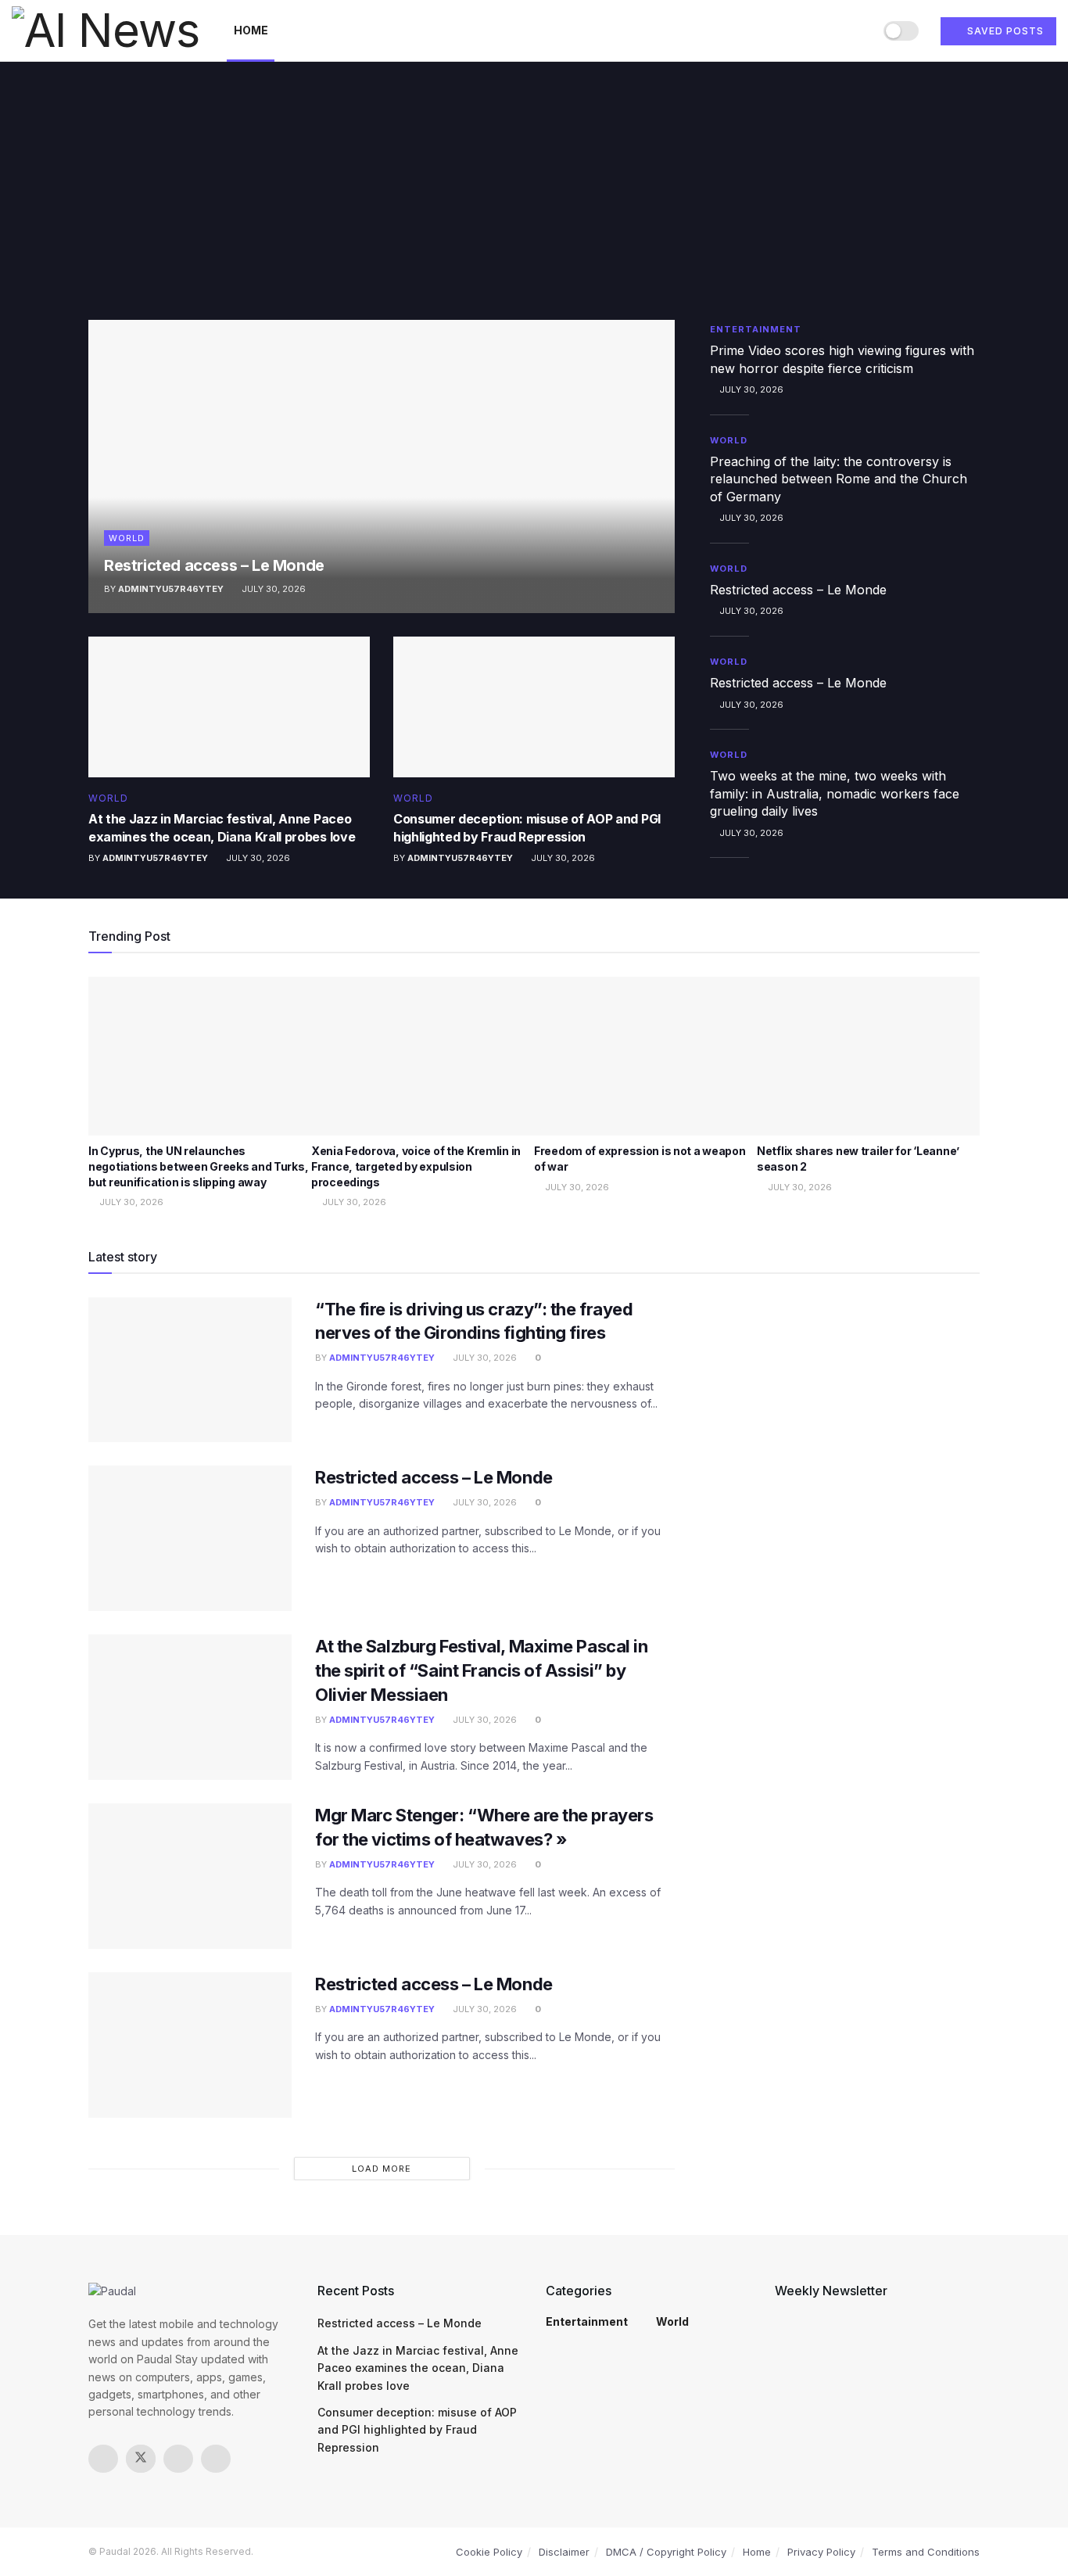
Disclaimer (564, 2552)
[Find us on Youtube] (216, 2459)
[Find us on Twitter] (141, 2459)
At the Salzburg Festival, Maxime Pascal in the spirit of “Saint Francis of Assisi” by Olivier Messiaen (482, 1670)
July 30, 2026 (272, 589)
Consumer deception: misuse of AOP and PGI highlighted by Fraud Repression (417, 2430)
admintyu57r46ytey (171, 589)
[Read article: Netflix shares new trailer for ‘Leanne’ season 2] (868, 1057)
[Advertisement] (534, 203)
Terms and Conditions (926, 2552)
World (127, 538)
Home (251, 30)
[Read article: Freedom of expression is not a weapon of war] (645, 1057)
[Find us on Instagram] (178, 2459)
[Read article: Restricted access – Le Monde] (382, 466)
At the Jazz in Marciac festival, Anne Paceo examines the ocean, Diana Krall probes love (418, 2368)
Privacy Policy (821, 2552)
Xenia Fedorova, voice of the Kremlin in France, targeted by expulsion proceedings (416, 1166)
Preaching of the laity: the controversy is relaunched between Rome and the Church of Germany (839, 479)
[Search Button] (856, 30)
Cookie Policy (489, 2552)
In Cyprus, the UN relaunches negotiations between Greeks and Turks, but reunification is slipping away (198, 1166)
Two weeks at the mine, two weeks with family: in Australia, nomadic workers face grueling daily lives (835, 793)
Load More (382, 2169)
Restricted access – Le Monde (214, 565)
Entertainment (756, 329)
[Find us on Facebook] (103, 2459)
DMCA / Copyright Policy (666, 2552)
